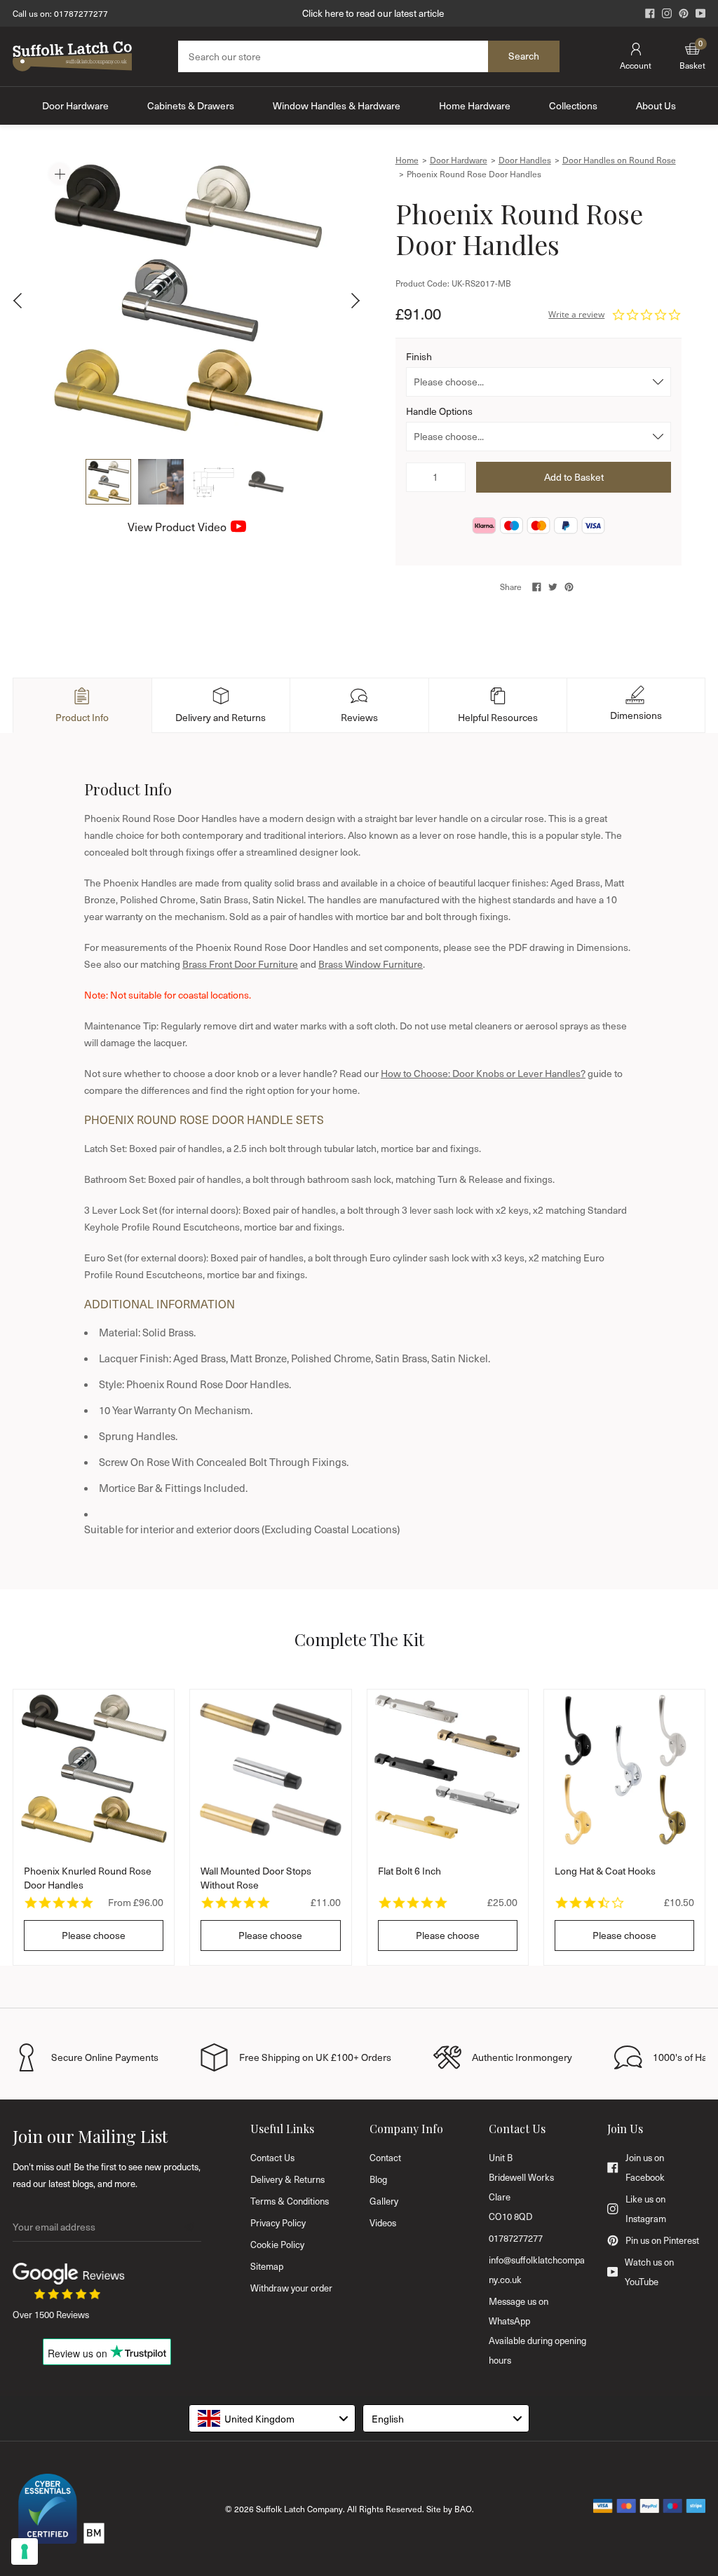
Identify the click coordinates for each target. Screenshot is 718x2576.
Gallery (384, 2201)
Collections (573, 105)
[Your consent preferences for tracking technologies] (25, 2551)
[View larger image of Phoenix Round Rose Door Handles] (187, 301)
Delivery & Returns (287, 2179)
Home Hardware (475, 105)
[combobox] (272, 2418)
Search (524, 56)
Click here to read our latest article (373, 13)
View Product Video (177, 527)
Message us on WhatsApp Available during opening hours (537, 2331)
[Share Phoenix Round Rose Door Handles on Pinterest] (569, 587)
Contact (385, 2158)
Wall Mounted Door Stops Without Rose (256, 1878)
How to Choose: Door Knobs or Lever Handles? (483, 1073)
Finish (419, 356)
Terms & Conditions (290, 2201)
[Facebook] (650, 13)
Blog (378, 2179)
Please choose (94, 1935)
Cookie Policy (277, 2245)
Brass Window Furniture (371, 964)
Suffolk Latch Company (299, 2509)
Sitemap (267, 2266)
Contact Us (272, 2158)
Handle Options (439, 411)
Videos (383, 2223)
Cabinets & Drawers (191, 105)
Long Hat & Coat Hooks (605, 1871)
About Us (656, 105)
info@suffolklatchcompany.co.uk (537, 2270)
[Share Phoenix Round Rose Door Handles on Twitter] (553, 587)
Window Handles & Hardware (337, 105)
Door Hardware (75, 105)
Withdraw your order (291, 2288)
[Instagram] (667, 13)
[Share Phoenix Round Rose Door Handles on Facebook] (537, 587)
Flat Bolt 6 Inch (409, 1871)
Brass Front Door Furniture (240, 964)
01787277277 (81, 13)
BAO (463, 2509)
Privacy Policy (278, 2223)
